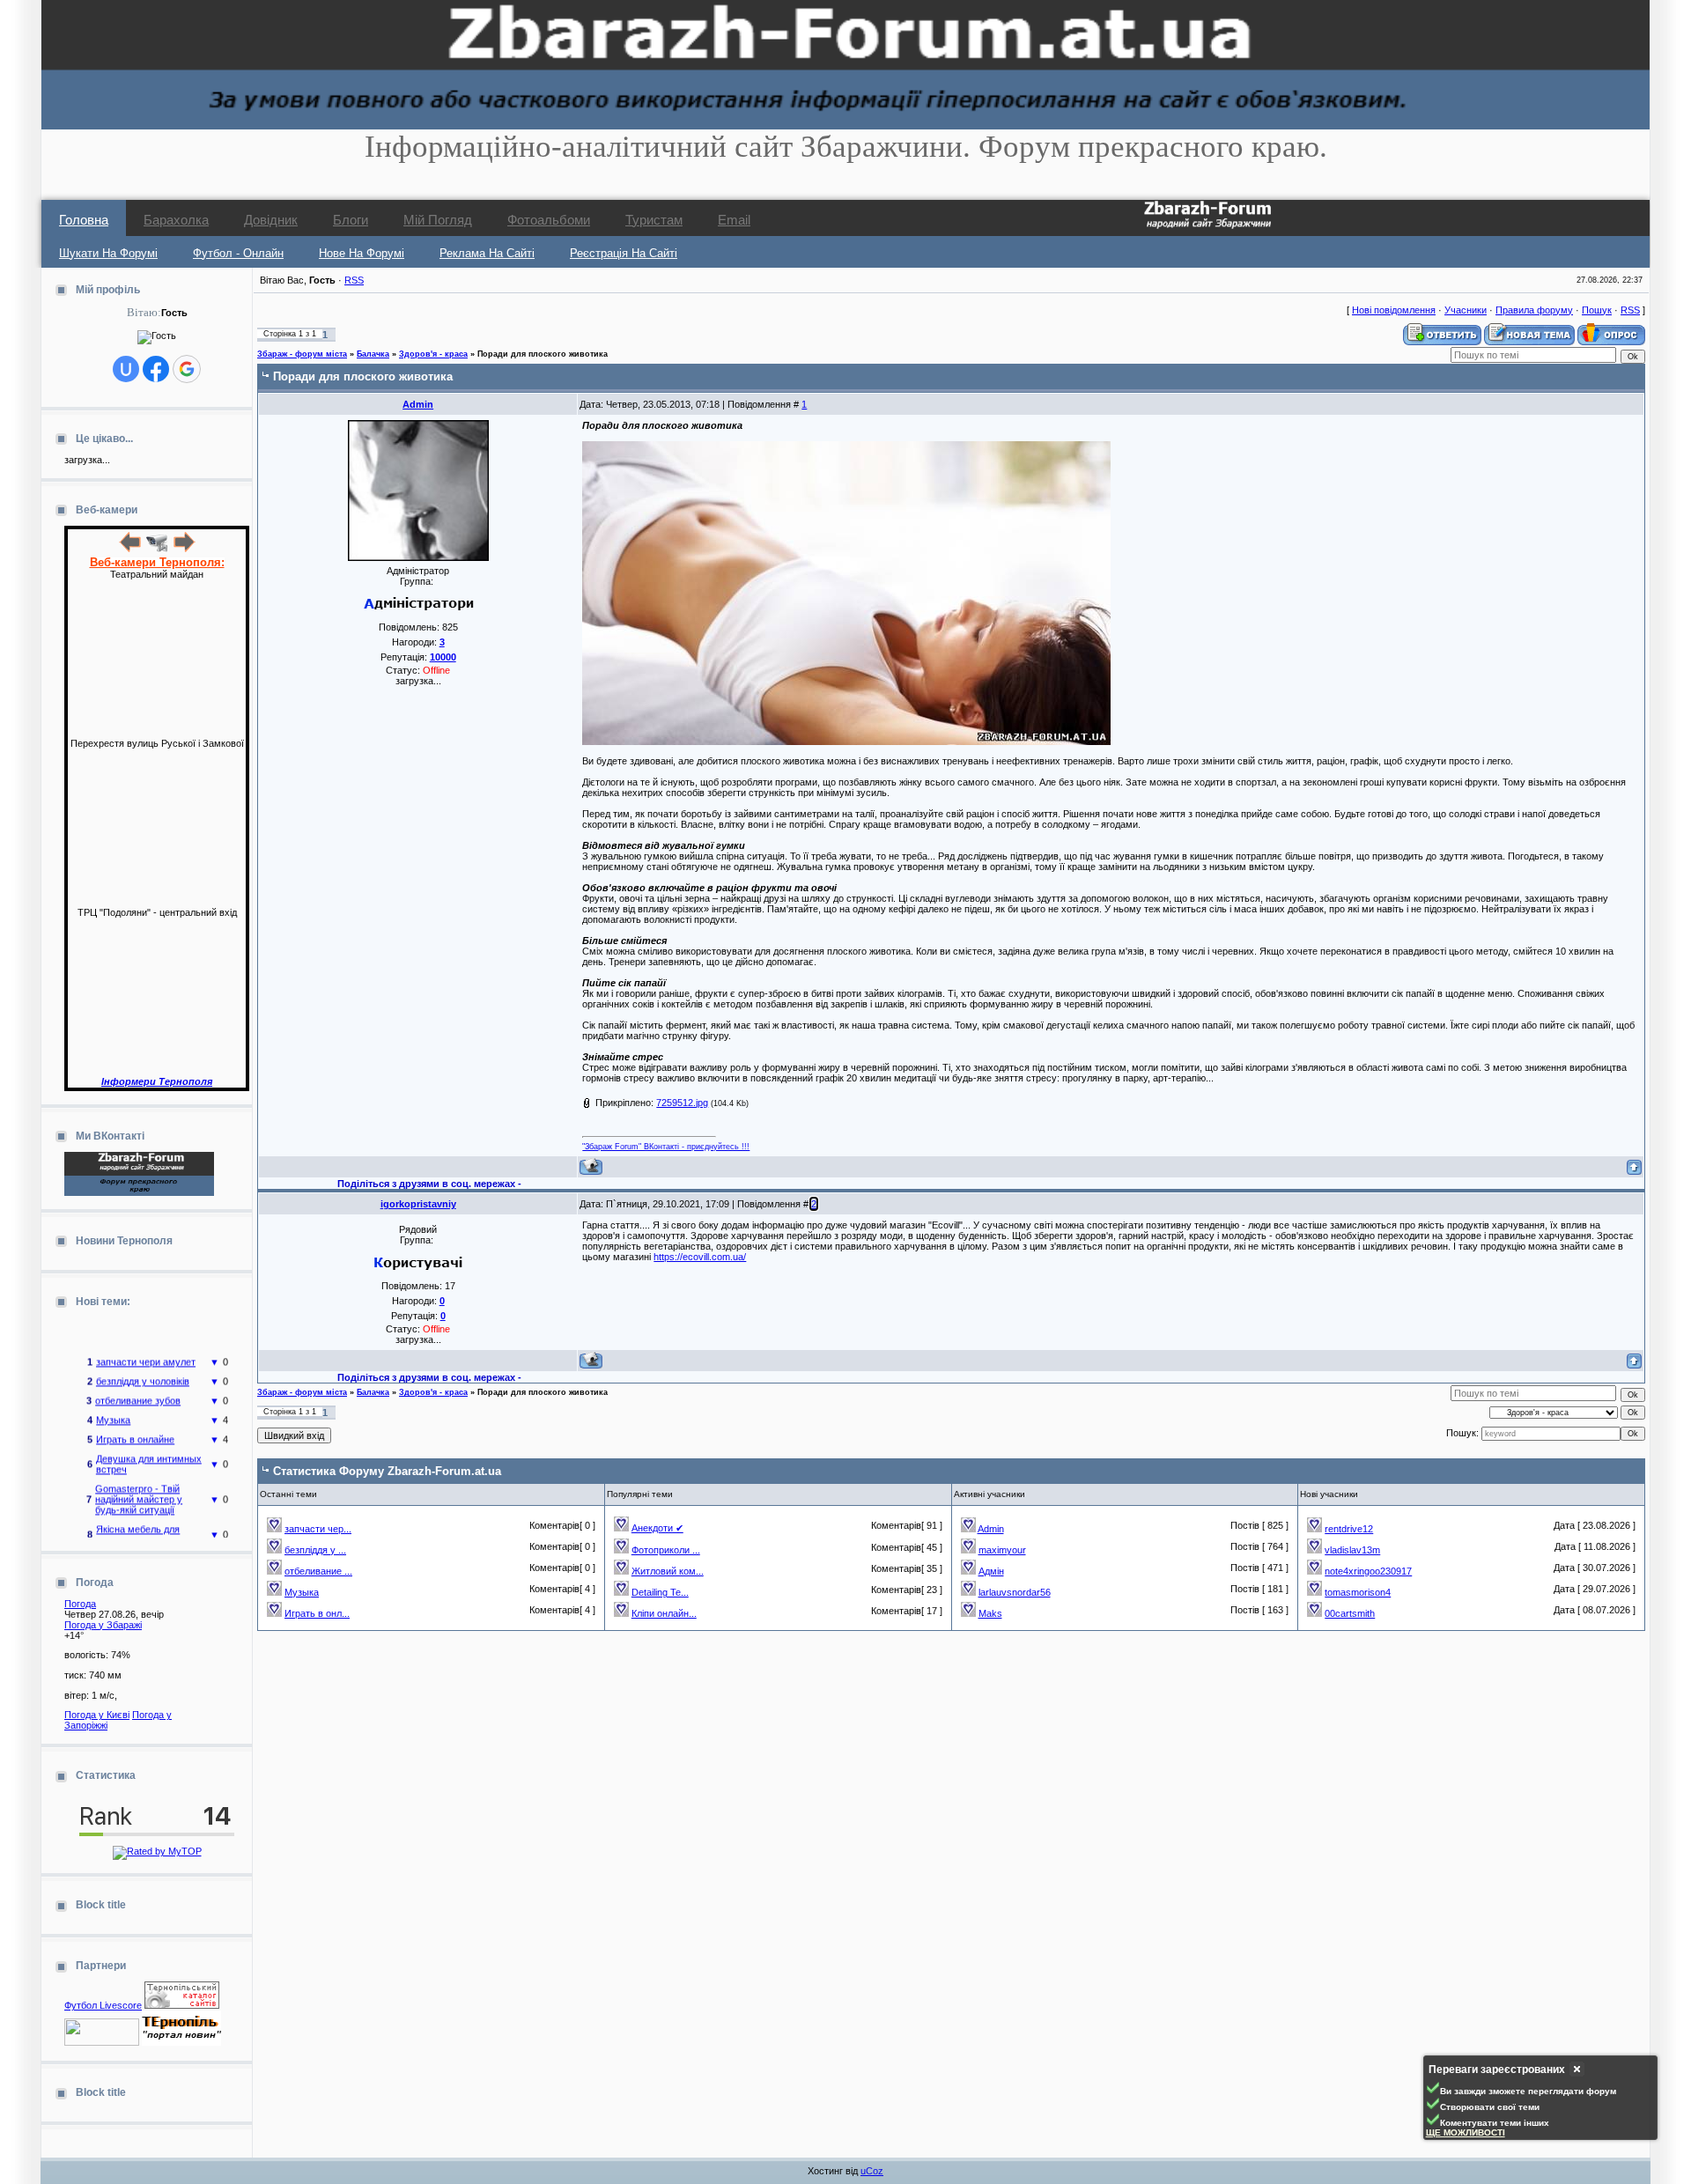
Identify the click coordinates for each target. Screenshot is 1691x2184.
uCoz (872, 2171)
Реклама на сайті (487, 253)
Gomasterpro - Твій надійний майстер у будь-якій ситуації (139, 1483)
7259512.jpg (682, 1103)
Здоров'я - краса (433, 354)
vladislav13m (1352, 1550)
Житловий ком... (668, 1571)
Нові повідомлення (1394, 310)
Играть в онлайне (135, 1423)
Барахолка (176, 220)
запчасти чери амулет (146, 1346)
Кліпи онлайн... (664, 1613)
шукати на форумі (108, 253)
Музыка (113, 1404)
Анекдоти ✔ (657, 1528)
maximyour (1002, 1550)
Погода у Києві (97, 1715)
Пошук (1597, 310)
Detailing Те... (660, 1592)
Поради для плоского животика (543, 354)
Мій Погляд (438, 220)
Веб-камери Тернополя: (157, 562)
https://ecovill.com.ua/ (700, 1257)
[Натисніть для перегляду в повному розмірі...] (846, 742)
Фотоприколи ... (666, 1550)
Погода (80, 1604)
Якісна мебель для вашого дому (138, 1518)
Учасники (1466, 310)
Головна (84, 220)
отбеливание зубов (138, 1384)
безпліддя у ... (315, 1550)
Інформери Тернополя (157, 1081)
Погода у (103, 1625)
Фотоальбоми (549, 220)
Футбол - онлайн (238, 253)
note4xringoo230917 (1368, 1571)
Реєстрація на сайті (624, 253)
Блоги (351, 220)
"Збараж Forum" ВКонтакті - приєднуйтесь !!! (666, 1147)
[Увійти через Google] (187, 369)
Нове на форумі (362, 253)
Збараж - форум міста (302, 354)
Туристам (654, 220)
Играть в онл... (317, 1613)
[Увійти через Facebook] (156, 369)
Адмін (991, 1571)
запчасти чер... (318, 1529)
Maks (990, 1613)
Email (734, 220)
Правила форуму (1534, 310)
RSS (354, 280)
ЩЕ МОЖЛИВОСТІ (1466, 2132)
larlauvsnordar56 (1015, 1592)
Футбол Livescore (103, 2005)
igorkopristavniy (418, 1204)
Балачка (373, 354)
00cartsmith (1350, 1613)
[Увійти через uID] (126, 369)
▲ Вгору (36, 32)
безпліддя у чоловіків (143, 1365)
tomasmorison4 (1358, 1592)
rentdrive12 (1349, 1529)
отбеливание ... (318, 1571)
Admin (418, 404)
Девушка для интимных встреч (149, 1448)
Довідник (271, 220)
